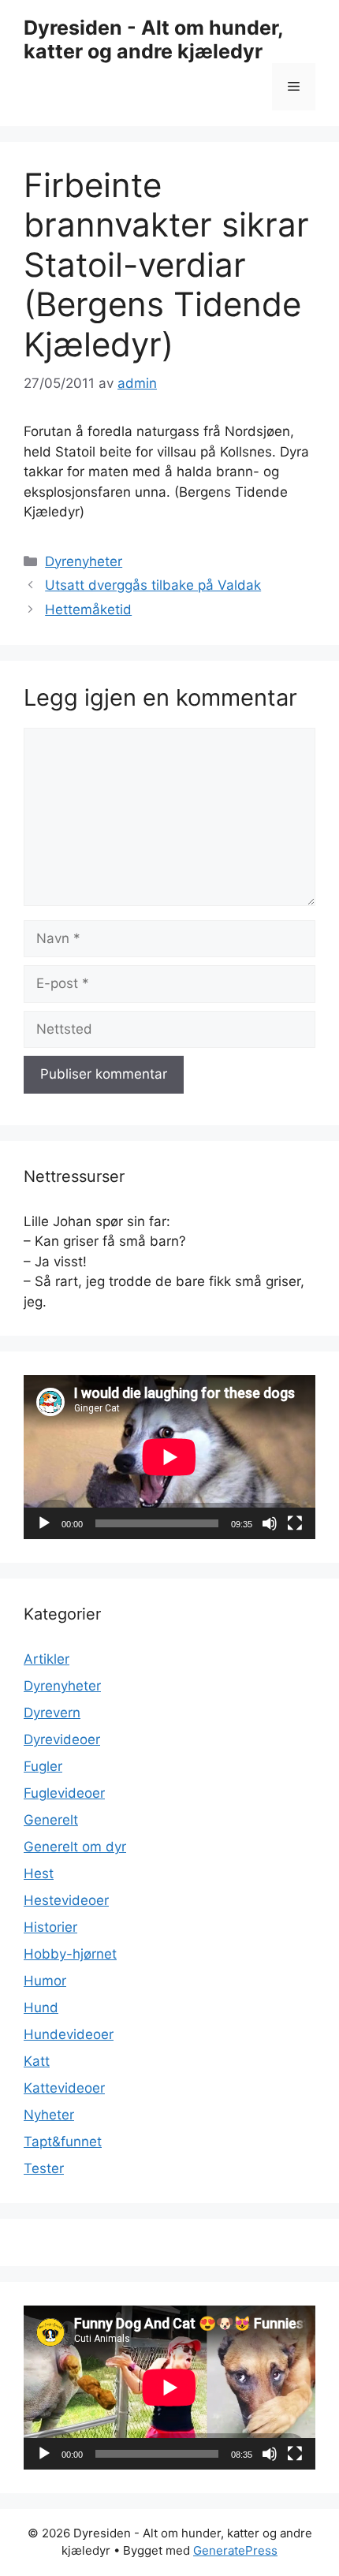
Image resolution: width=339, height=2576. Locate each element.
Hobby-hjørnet (70, 1954)
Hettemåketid (88, 610)
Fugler (43, 1766)
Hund (41, 2007)
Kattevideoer (64, 2088)
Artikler (47, 1659)
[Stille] (270, 1523)
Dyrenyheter (84, 561)
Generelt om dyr (75, 1847)
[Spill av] (44, 1523)
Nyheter (49, 2115)
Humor (45, 1981)
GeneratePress (235, 2550)
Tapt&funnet (63, 2142)
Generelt (51, 1820)
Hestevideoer (66, 1900)
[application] (169, 1457)
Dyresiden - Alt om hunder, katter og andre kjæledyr (153, 39)
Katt (37, 2061)
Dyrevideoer (62, 1739)
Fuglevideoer (64, 1793)
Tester (44, 2168)
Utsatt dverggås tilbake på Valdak (153, 585)
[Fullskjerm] (295, 1523)
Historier (50, 1927)
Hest (39, 1873)
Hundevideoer (69, 2034)
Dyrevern (52, 1713)
